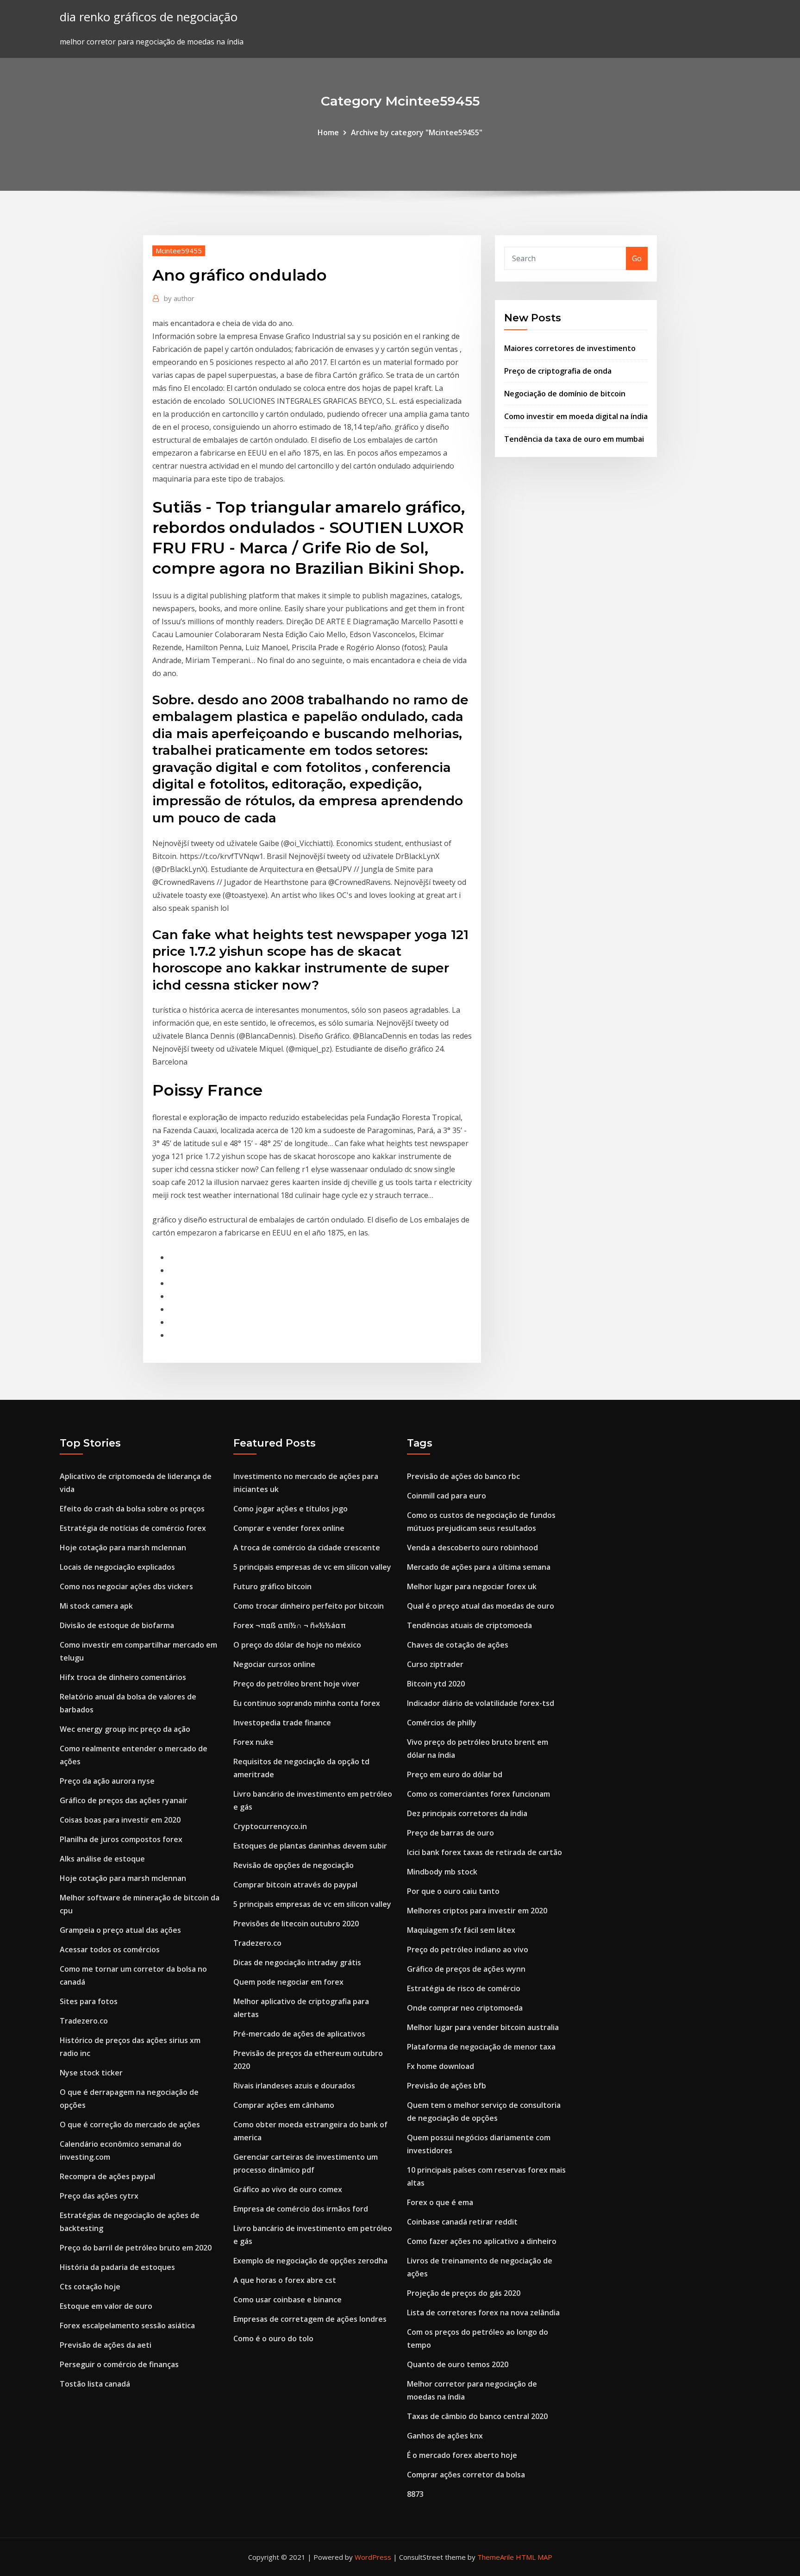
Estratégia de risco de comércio (464, 1988)
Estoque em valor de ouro (106, 2306)
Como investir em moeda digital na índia (576, 416)
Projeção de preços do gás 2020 (464, 2293)
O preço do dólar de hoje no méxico (297, 1645)
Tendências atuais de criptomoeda (469, 1625)
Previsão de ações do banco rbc (463, 1476)
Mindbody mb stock (442, 1872)
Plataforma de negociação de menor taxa (481, 2047)
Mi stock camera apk (96, 1606)
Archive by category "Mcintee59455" (417, 132)
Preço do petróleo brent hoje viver (297, 1684)
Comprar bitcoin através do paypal (295, 1885)
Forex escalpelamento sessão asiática (127, 2325)
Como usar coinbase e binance (287, 2300)
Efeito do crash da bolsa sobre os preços (132, 1509)
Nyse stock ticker (91, 2073)
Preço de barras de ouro (450, 1833)
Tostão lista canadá (95, 2384)
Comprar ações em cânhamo (284, 2105)
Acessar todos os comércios (110, 1949)
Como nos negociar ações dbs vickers (126, 1586)
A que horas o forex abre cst (285, 2280)
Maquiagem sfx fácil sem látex (461, 1930)
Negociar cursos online (274, 1664)
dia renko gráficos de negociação (149, 17)
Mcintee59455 (179, 251)
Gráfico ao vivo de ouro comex (288, 2189)
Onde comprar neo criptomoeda (465, 2008)
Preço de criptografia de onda (558, 371)
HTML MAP (534, 2557)
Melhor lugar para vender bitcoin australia (483, 2027)
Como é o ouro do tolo (273, 2338)
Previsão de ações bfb (447, 2086)
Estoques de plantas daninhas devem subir (310, 1846)
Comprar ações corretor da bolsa (466, 2475)
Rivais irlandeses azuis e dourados (294, 2086)
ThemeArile (496, 2557)
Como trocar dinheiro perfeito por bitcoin (309, 1606)
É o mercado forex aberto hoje (462, 2455)
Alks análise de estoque (102, 1859)
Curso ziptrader (435, 1664)
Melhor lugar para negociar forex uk (472, 1586)
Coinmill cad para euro (447, 1496)
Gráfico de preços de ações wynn (466, 1969)
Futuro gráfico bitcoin (272, 1586)
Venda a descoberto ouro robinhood (472, 1548)
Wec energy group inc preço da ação (125, 1729)
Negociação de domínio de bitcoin (565, 394)
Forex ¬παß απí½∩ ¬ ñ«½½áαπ (290, 1625)
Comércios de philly (442, 1723)
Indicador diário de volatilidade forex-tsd (481, 1703)
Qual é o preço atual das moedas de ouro (481, 1606)
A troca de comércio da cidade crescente (307, 1548)
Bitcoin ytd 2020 (436, 1684)
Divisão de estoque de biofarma (117, 1625)
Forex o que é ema (440, 2202)
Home (328, 132)
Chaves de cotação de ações (458, 1645)
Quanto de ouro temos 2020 (458, 2364)
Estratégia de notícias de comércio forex (133, 1528)
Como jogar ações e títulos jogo (291, 1509)
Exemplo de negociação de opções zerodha (310, 2261)
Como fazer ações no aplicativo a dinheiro (482, 2241)
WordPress (373, 2557)
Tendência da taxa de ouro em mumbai (574, 439)
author (179, 298)
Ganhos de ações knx (445, 2436)
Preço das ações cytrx (99, 2196)
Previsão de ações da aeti (106, 2345)
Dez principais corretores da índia (467, 1813)
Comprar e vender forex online (289, 1528)
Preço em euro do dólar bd (455, 1774)
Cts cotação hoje (90, 2287)
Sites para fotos (89, 2001)
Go (637, 258)
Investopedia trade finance (282, 1723)
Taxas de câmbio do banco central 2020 (477, 2416)
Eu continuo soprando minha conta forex (307, 1703)
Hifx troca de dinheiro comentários (123, 1677)
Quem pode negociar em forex (288, 1982)
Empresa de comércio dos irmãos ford (301, 2209)
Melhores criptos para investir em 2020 (477, 1911)
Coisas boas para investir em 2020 (120, 1820)
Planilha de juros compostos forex (121, 1839)
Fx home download (441, 2066)
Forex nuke (253, 1742)
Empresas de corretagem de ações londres (310, 2319)
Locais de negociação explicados (117, 1567)
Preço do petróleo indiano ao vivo (468, 1949)
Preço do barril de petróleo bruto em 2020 (136, 2248)
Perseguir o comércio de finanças (119, 2364)
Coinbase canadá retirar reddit (462, 2222)
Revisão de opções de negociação (294, 1865)
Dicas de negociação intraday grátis (297, 1962)
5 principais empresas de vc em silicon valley (312, 1567)
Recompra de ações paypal (107, 2176)
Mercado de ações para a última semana (479, 1567)
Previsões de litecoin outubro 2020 (296, 1924)
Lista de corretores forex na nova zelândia (483, 2313)
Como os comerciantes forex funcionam (478, 1794)
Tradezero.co (84, 2021)
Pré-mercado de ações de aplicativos (299, 2034)
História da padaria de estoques (117, 2267)
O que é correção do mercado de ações (130, 2125)
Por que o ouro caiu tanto (453, 1891)
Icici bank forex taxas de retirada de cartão (484, 1852)
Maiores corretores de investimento (570, 348)
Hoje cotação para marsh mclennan (123, 1548)
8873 (415, 2494)
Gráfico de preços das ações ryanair (124, 1800)
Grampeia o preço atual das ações (120, 1930)
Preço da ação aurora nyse (107, 1781)
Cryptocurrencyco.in (270, 1826)
